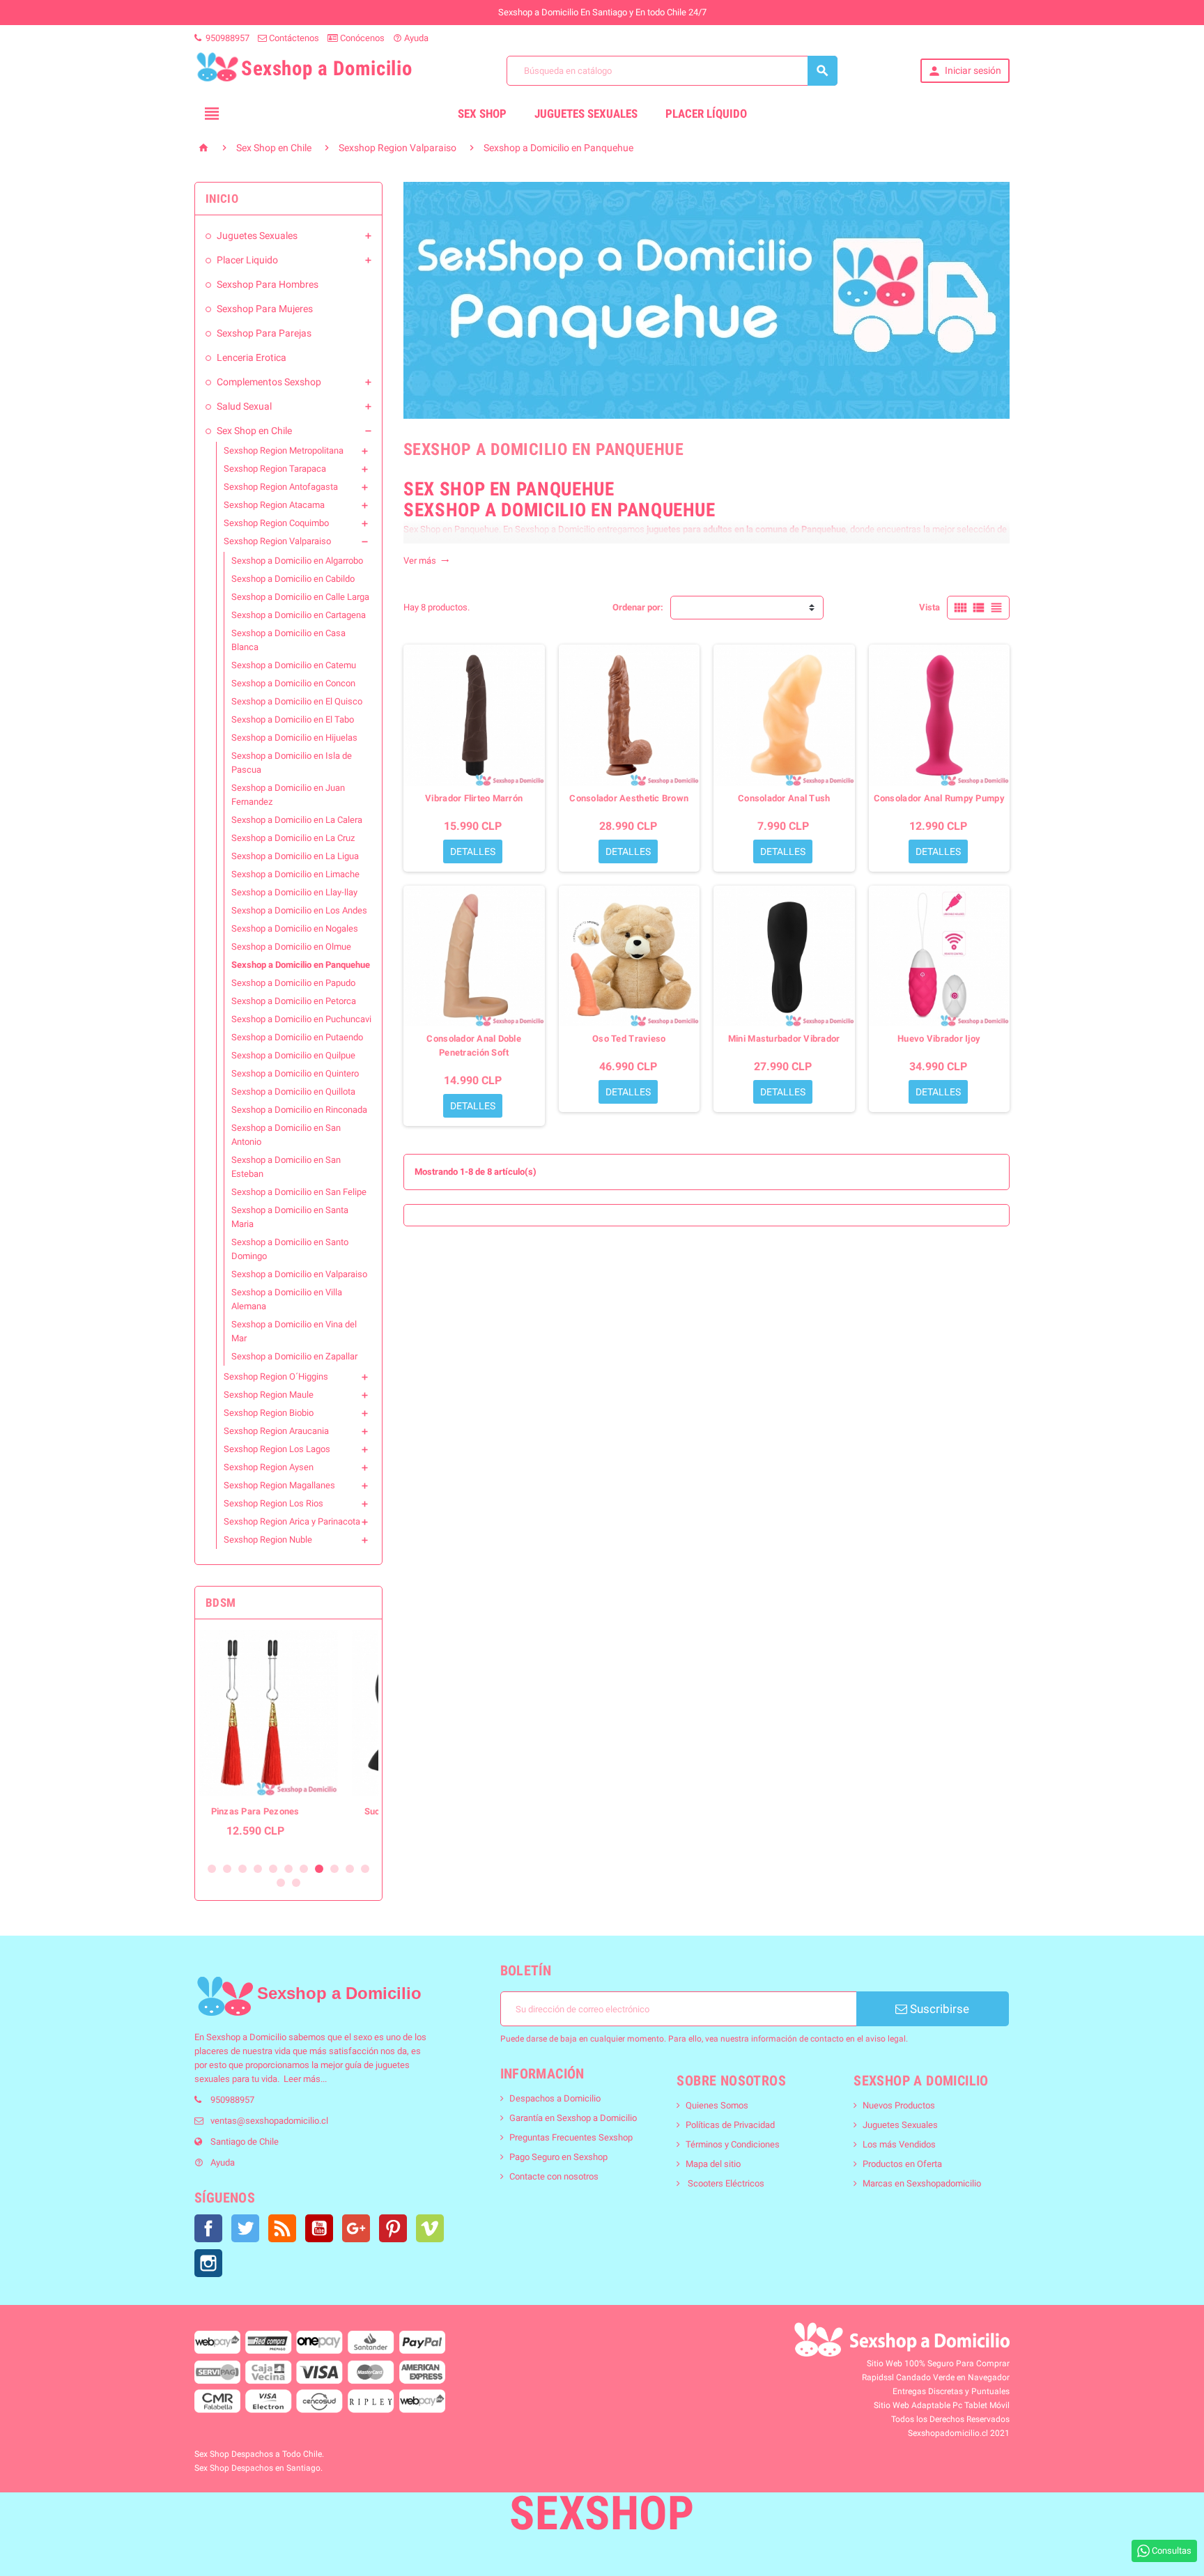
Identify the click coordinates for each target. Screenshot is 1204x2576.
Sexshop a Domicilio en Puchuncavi (301, 1019)
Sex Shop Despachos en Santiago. (258, 2468)
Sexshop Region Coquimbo (276, 523)
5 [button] (273, 1869)
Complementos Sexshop (269, 382)
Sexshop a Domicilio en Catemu (294, 665)
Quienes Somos (717, 2105)
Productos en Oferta (902, 2164)
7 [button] (304, 1869)
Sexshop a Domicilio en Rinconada (299, 1110)
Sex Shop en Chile (254, 431)
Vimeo (430, 2228)
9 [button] (334, 1869)
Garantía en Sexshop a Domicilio (573, 2118)
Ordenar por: (638, 607)
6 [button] (288, 1869)
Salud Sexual (244, 406)
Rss (282, 2228)
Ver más (426, 561)
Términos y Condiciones (733, 2144)
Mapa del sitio (713, 2164)
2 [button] (227, 1869)
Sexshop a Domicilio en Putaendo (297, 1037)
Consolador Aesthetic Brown (629, 798)
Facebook (208, 2228)
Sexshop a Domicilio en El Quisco (297, 701)
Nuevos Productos (899, 2105)
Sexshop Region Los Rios (273, 1503)
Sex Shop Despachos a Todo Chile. (259, 2454)
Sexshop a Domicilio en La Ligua (295, 856)
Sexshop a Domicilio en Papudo (293, 983)
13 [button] (296, 1883)
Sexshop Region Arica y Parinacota (292, 1521)
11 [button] (365, 1869)
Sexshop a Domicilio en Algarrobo (297, 561)
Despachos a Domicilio (555, 2098)
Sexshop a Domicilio (246, 2037)
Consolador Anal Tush (784, 798)
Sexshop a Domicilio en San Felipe (299, 1192)
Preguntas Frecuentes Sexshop (571, 2137)
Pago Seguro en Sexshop (558, 2157)
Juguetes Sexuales (586, 114)
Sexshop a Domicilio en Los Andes (299, 910)
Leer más (302, 2079)
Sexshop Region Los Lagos (277, 1449)
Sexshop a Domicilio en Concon (293, 683)
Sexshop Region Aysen (269, 1467)
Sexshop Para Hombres (268, 284)
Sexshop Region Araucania (276, 1431)
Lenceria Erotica (252, 357)
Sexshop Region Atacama (274, 505)
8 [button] (319, 1869)
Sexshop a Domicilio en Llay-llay (294, 892)
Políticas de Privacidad (730, 2125)
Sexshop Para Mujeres (265, 309)
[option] (288, 1741)
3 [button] (242, 1869)
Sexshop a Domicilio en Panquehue (301, 965)
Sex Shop (482, 114)
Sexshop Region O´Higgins (276, 1376)
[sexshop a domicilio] (225, 1996)
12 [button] (281, 1883)
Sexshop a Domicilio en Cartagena (299, 615)
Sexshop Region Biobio (269, 1413)
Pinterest (393, 2228)
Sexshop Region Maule (269, 1395)
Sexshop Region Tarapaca (275, 469)
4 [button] (258, 1869)
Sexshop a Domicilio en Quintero (295, 1073)
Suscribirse (938, 2009)
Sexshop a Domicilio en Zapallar (294, 1356)
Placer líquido (706, 114)
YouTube (319, 2228)
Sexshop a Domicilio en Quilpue (293, 1055)
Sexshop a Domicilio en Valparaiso (299, 1274)
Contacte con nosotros (554, 2176)
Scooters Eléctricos (725, 2183)
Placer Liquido (247, 260)
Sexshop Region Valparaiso (277, 541)
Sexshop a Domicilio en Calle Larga (300, 597)
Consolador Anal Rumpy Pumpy (939, 798)
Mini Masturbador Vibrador (784, 1039)
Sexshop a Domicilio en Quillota (293, 1092)
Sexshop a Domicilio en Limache (295, 874)
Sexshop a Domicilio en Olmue (291, 947)
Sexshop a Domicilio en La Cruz (293, 838)
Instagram (208, 2263)
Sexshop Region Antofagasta (281, 487)
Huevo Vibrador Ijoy (939, 1039)
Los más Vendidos (899, 2144)
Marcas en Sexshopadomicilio (922, 2183)
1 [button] (212, 1869)
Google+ (356, 2228)
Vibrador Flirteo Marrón (474, 798)
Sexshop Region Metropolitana (284, 450)
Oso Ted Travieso (629, 1039)
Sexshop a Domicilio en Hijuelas (294, 738)
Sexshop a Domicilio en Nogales (295, 928)
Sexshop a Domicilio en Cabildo (293, 579)
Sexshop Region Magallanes (279, 1485)
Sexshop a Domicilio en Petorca (294, 1001)
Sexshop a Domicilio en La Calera (297, 820)
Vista (929, 607)
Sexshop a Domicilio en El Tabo (293, 719)
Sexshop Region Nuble (268, 1540)
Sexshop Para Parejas (264, 333)
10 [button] (350, 1869)
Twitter (245, 2228)
